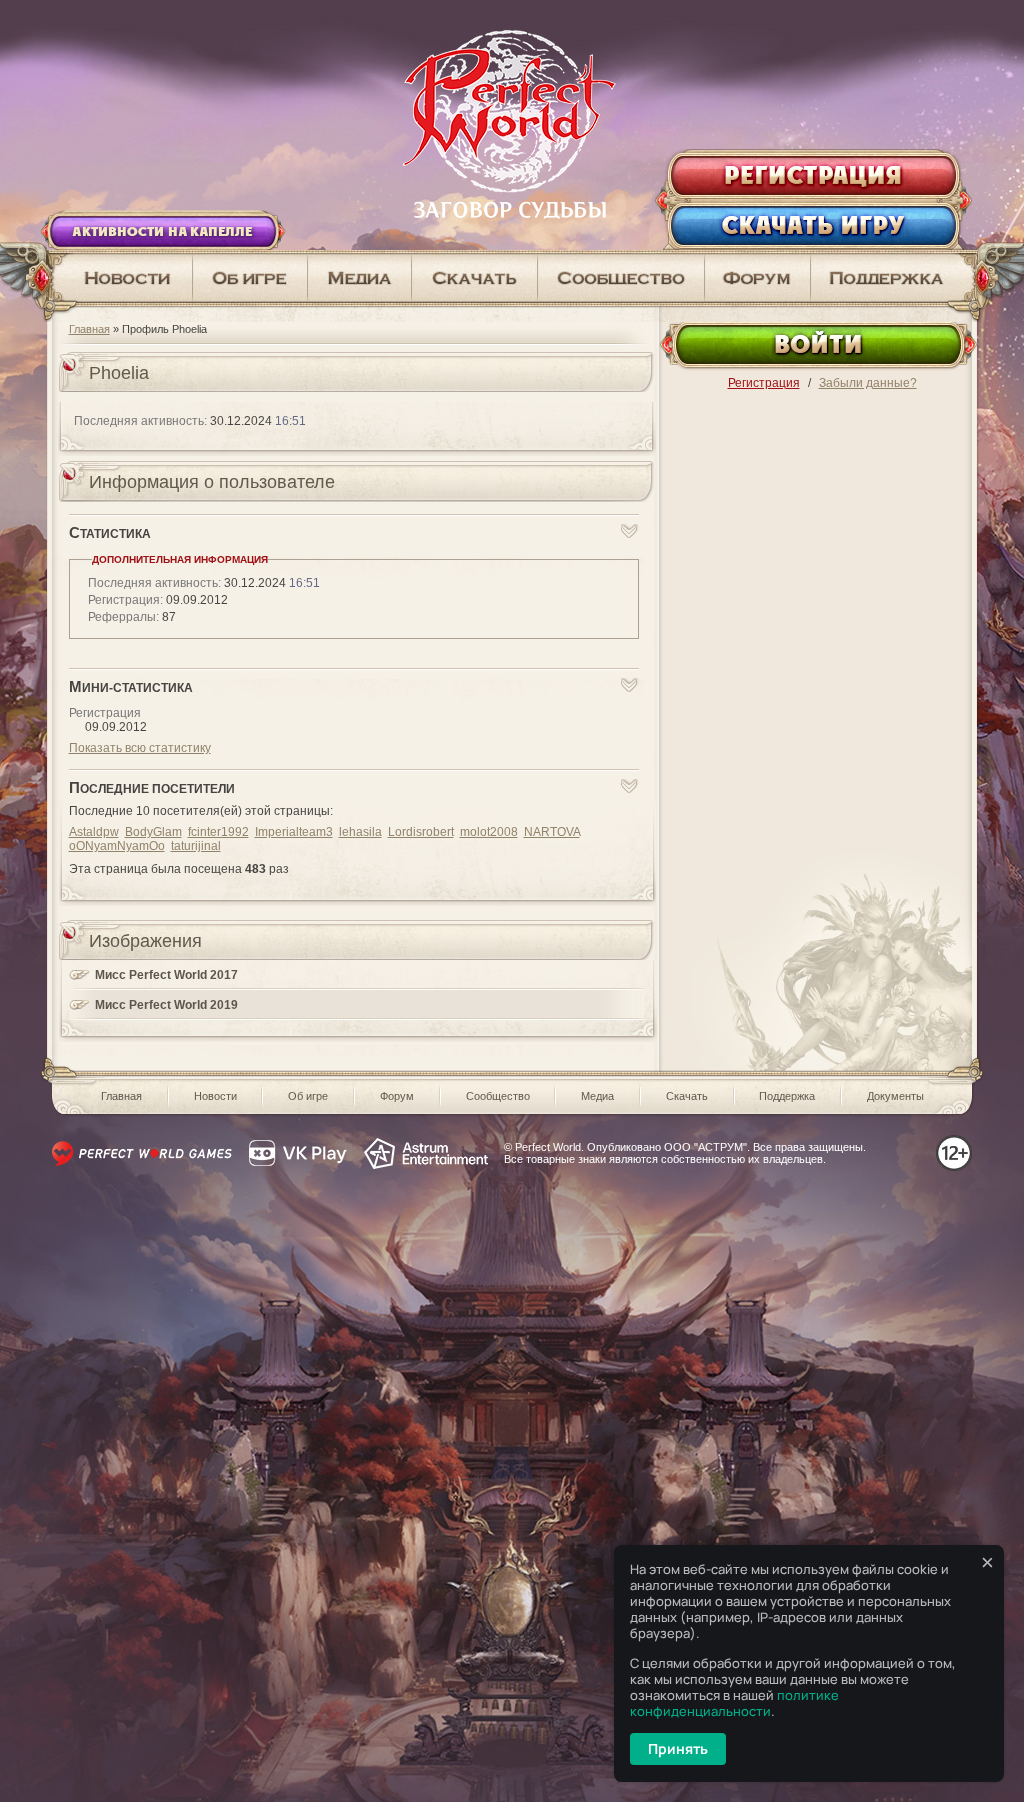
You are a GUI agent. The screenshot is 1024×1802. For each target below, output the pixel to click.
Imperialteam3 (294, 832)
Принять (678, 1748)
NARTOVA (552, 832)
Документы (895, 1096)
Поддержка (787, 1096)
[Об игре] (250, 278)
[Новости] (120, 278)
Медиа (597, 1096)
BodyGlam (153, 832)
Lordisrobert (421, 832)
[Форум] (758, 278)
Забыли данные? (868, 383)
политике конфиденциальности (734, 1703)
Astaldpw (94, 832)
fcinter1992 (218, 832)
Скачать (687, 1096)
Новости (215, 1096)
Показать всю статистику (140, 748)
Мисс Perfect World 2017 (166, 975)
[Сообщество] (621, 278)
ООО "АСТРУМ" (705, 1147)
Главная (89, 329)
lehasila (360, 832)
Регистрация (764, 383)
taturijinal (196, 846)
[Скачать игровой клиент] (475, 278)
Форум (397, 1096)
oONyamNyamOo (117, 846)
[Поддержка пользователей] (894, 278)
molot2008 (489, 832)
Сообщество (498, 1096)
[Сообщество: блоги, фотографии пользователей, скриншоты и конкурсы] (360, 278)
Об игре (308, 1096)
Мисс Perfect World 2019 (166, 1005)
